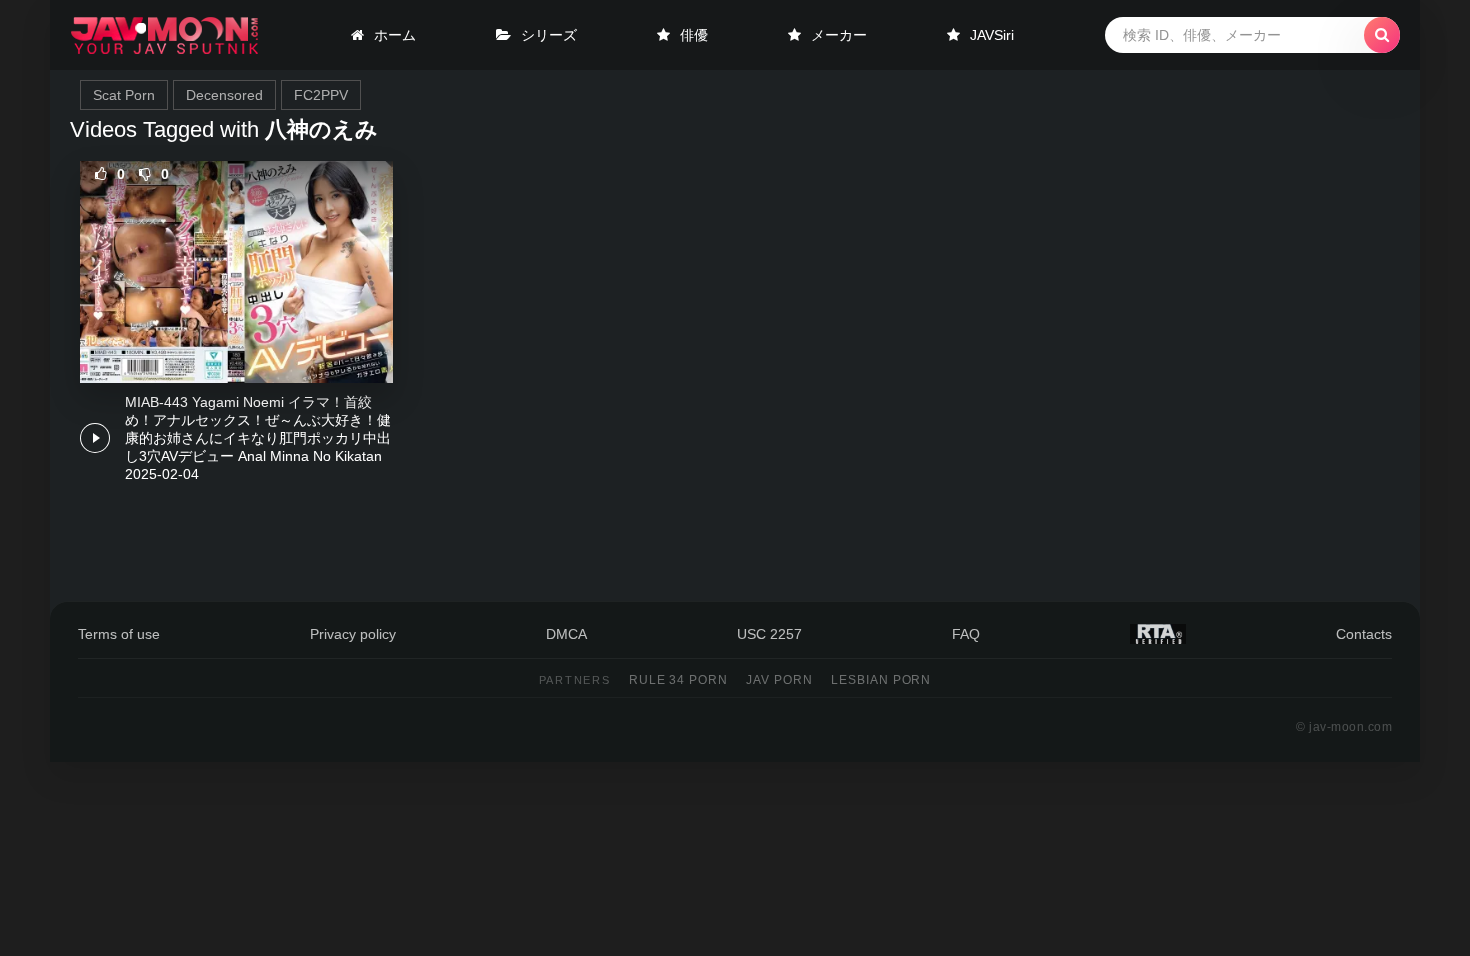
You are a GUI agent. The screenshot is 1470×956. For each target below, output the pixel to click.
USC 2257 (769, 634)
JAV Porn (779, 680)
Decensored (224, 95)
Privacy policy (353, 634)
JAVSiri (992, 35)
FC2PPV (321, 95)
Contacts (1364, 634)
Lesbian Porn (881, 680)
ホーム (395, 35)
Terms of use (119, 634)
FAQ (966, 634)
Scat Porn (124, 95)
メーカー (839, 35)
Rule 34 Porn (679, 680)
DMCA (566, 634)
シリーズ (549, 35)
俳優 (694, 35)
